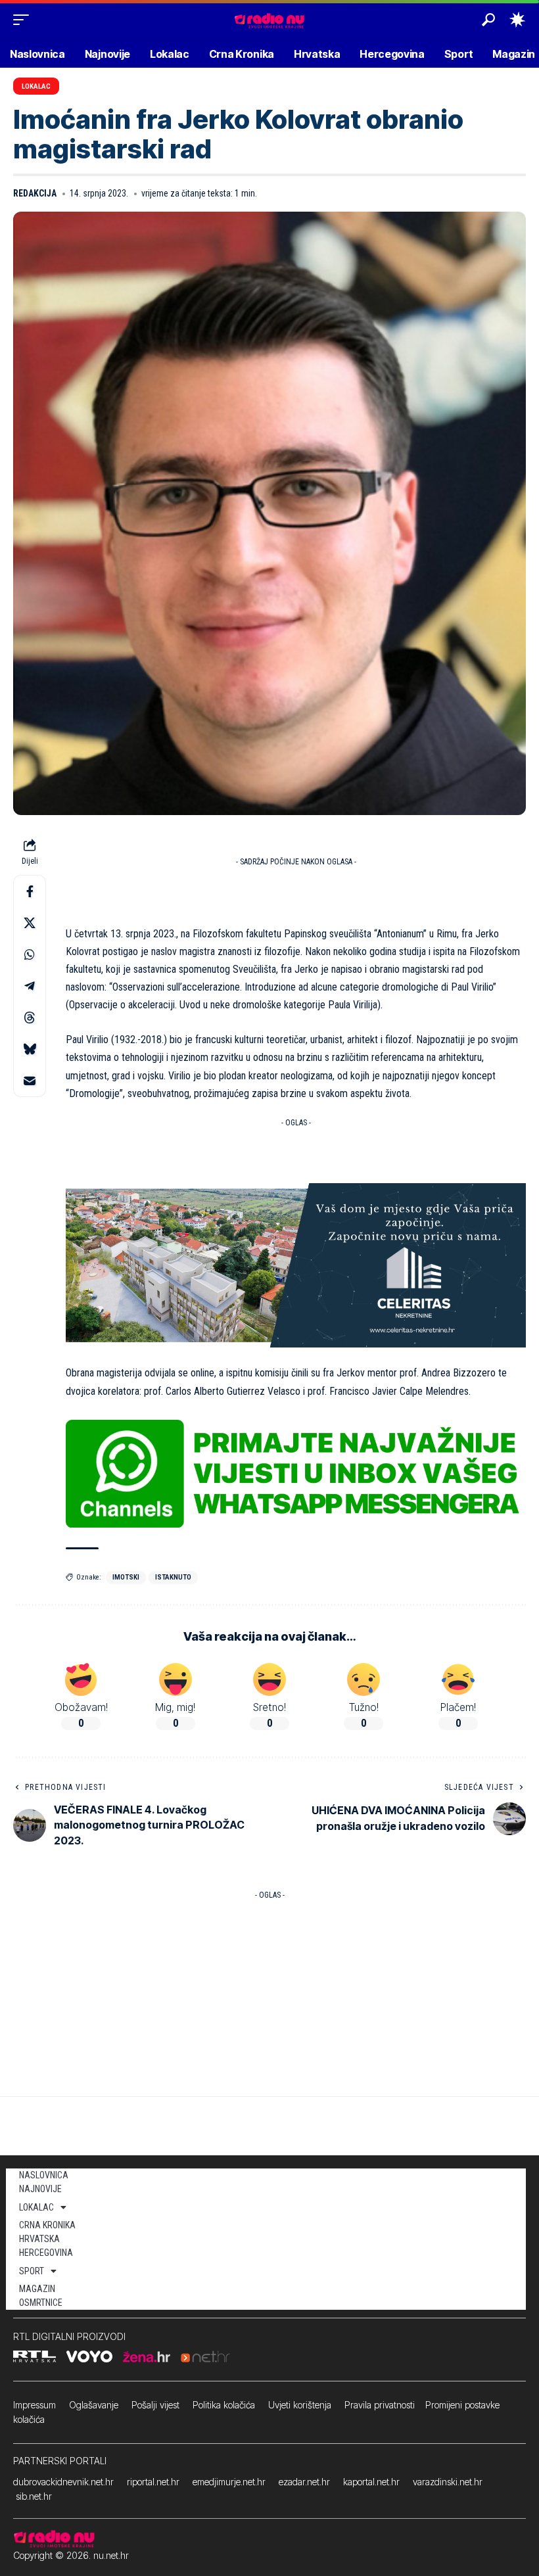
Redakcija (35, 193)
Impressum (35, 2405)
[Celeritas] (296, 1264)
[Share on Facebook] (30, 891)
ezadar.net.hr (304, 2482)
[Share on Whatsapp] (30, 954)
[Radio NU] (269, 19)
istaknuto (173, 1577)
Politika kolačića (224, 2405)
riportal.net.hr (153, 2482)
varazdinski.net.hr (448, 2482)
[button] (24, 20)
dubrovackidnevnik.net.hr (63, 2482)
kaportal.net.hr (371, 2482)
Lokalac (36, 86)
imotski (126, 1577)
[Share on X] (30, 923)
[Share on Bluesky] (30, 1049)
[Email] (30, 1081)
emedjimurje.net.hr (229, 2482)
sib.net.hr (34, 2496)
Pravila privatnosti (380, 2405)
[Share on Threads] (30, 1018)
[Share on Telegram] (30, 986)
